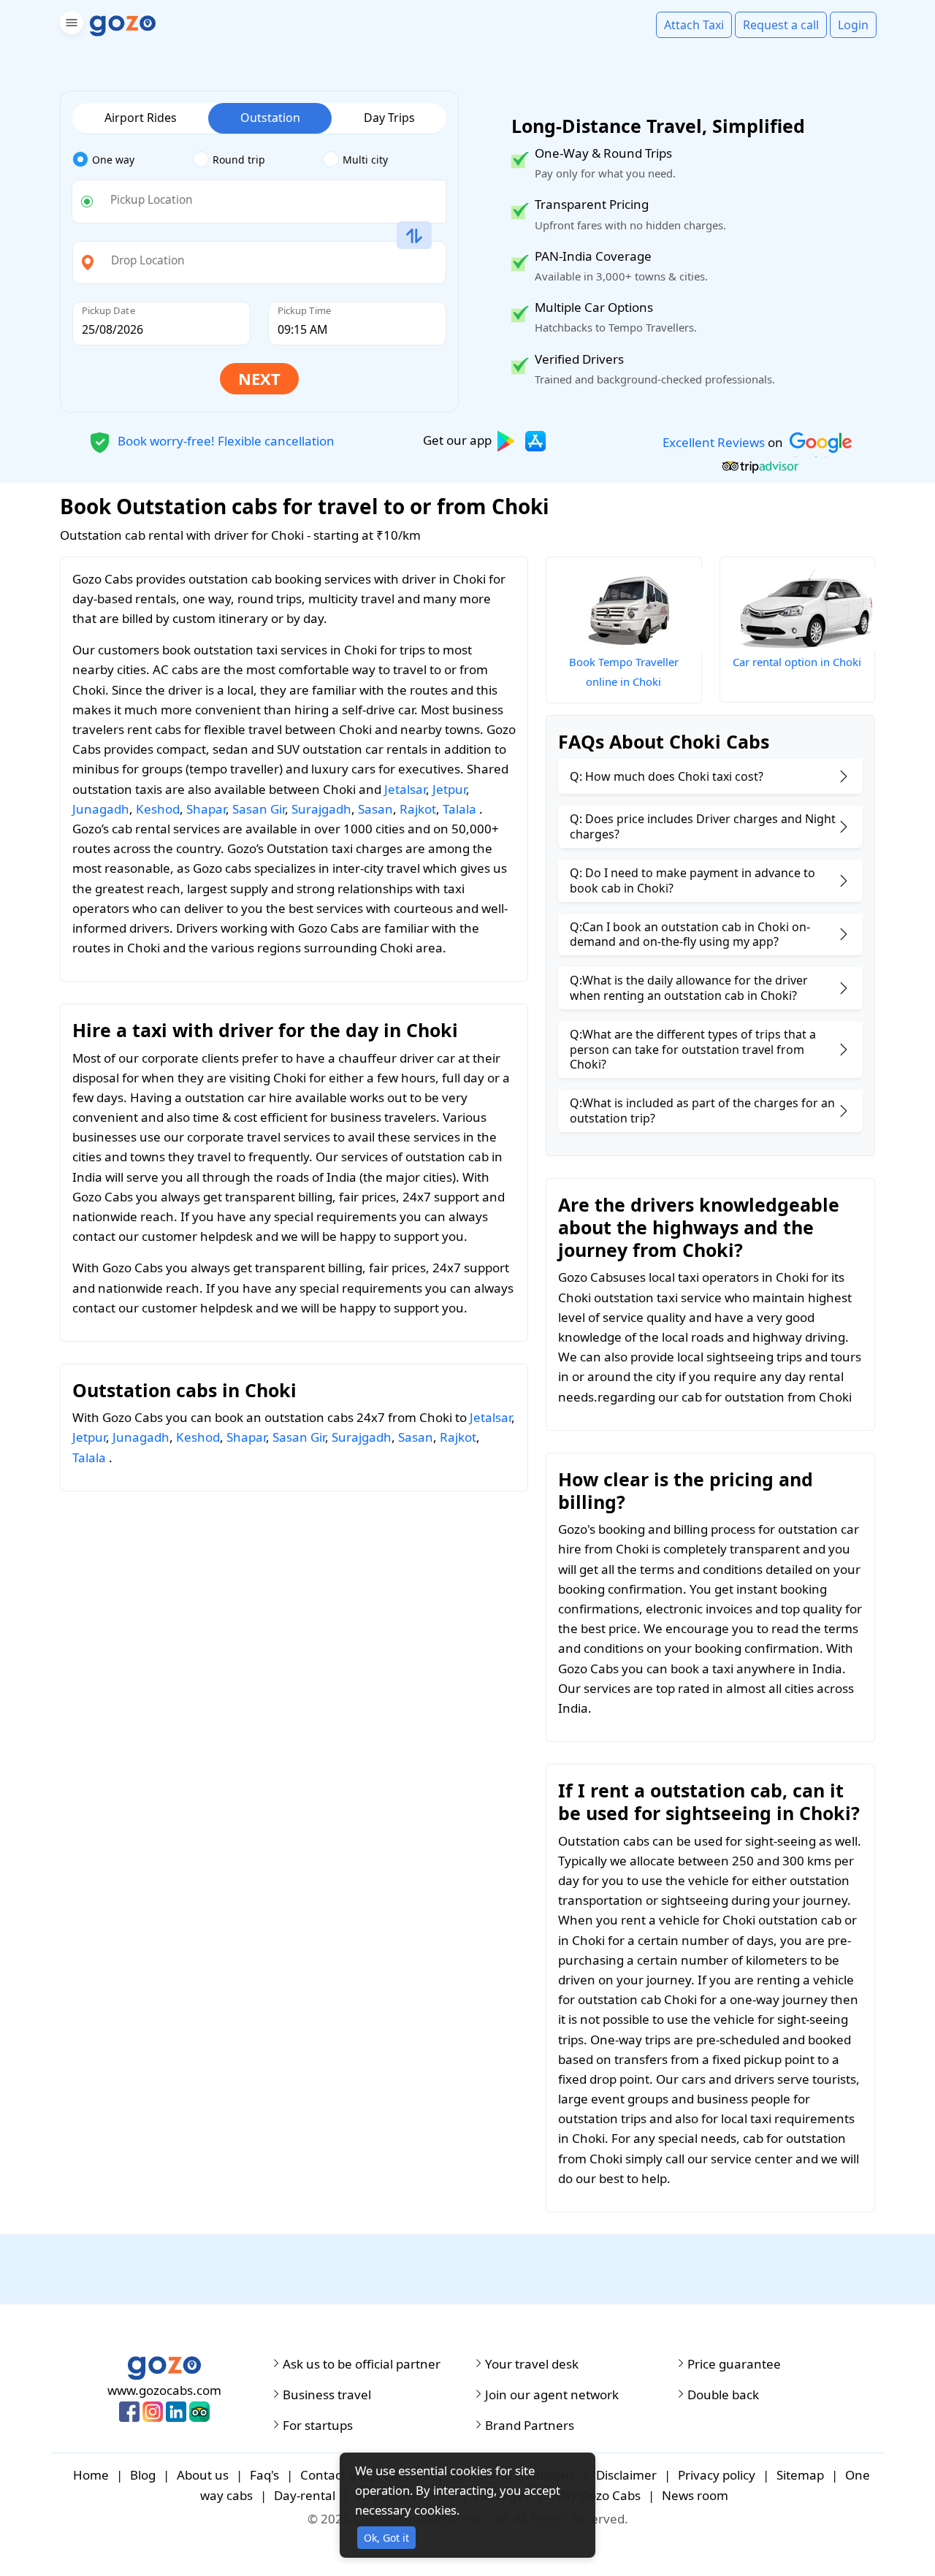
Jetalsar (405, 789)
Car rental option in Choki (797, 662)
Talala (459, 809)
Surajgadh (321, 809)
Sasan (375, 809)
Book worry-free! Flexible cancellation (225, 440)
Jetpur (449, 789)
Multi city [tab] (365, 160)
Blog (143, 2475)
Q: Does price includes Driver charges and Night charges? (703, 826)
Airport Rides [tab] (141, 118)
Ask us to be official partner (362, 2364)
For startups (318, 2426)
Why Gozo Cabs (596, 2495)
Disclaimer (626, 2475)
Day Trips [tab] (389, 118)
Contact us (331, 2475)
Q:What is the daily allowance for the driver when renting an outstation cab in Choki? (689, 988)
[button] (70, 25)
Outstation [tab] (270, 118)
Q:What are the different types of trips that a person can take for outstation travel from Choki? (693, 1050)
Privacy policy (717, 2475)
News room (695, 2495)
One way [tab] (113, 160)
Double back (723, 2395)
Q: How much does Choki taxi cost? (667, 776)
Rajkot (418, 809)
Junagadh (101, 809)
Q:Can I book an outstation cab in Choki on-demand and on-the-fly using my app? (690, 935)
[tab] (133, 160)
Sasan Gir (259, 809)
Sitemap (800, 2475)
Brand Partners (530, 2426)
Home (91, 2475)
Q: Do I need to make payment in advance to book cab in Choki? (692, 880)
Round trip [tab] (239, 160)
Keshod (158, 809)
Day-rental (305, 2495)
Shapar (206, 809)
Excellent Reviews (714, 442)
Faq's (264, 2475)
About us (203, 2475)
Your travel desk (532, 2364)
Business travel (327, 2395)
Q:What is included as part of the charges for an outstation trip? (702, 1111)
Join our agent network (552, 2395)
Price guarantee (734, 2364)
